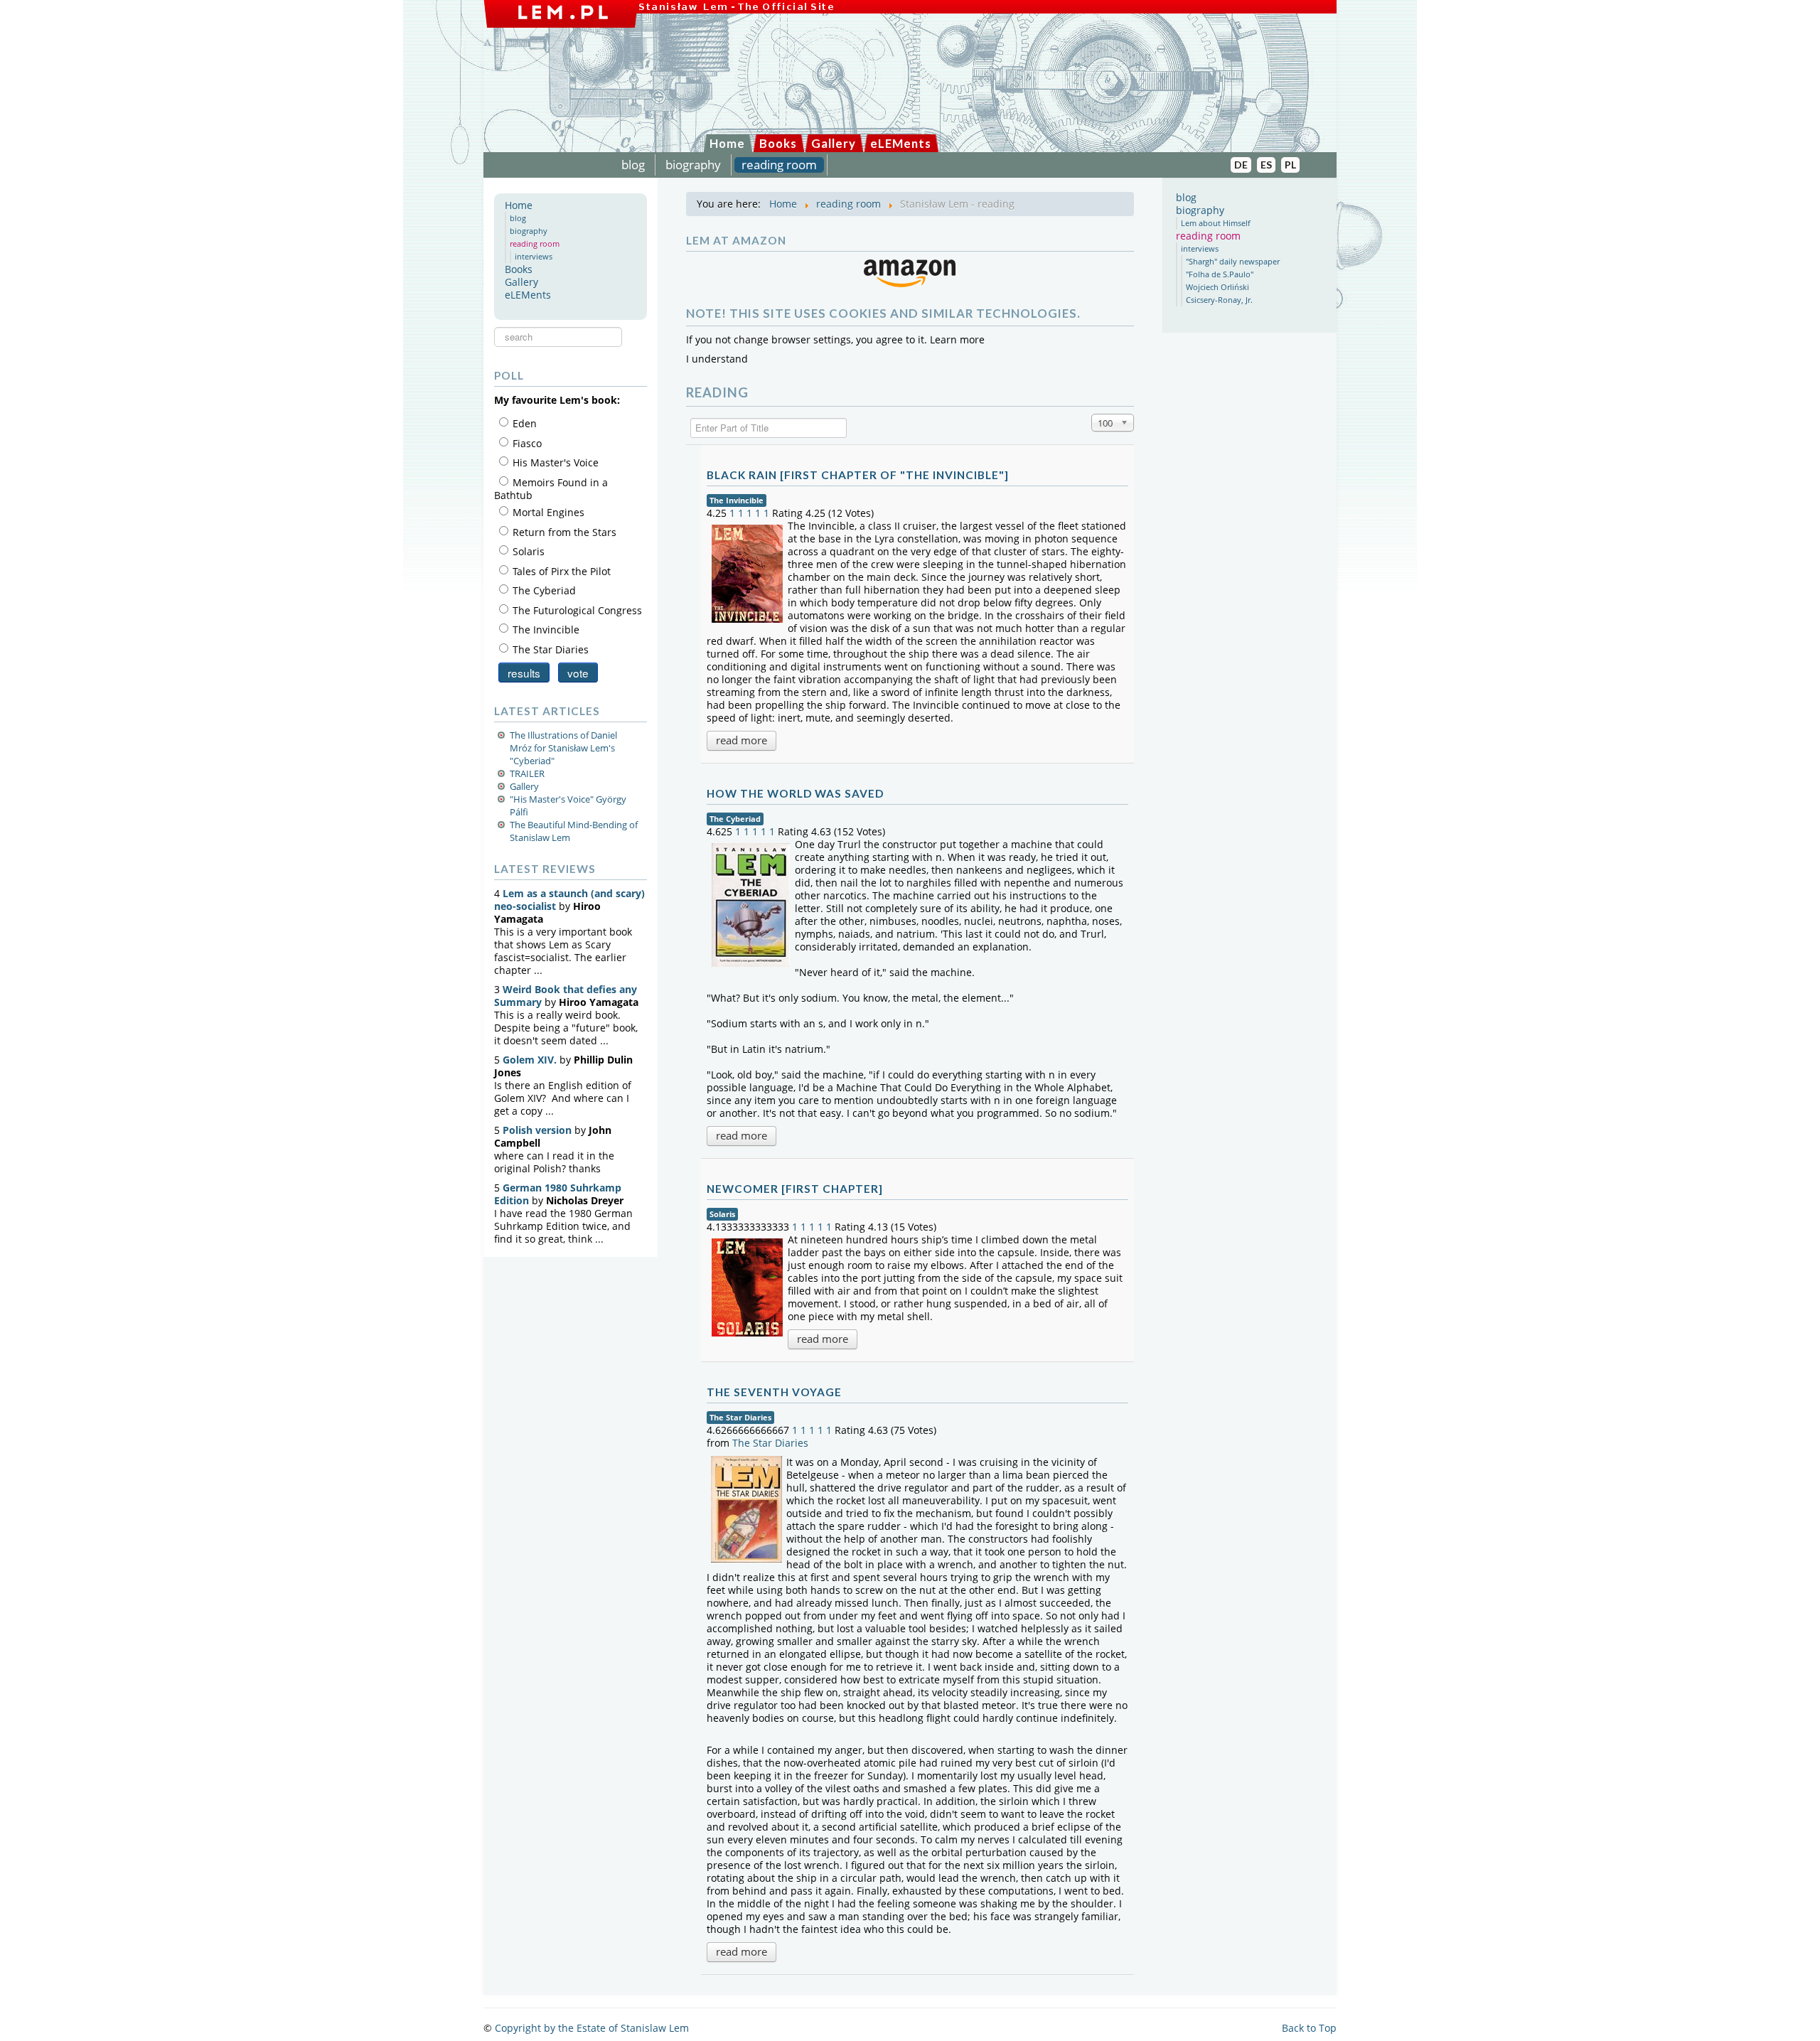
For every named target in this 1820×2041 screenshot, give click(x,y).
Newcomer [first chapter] (795, 1189)
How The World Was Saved (795, 793)
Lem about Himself (1216, 223)
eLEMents (901, 143)
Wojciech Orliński (1217, 287)
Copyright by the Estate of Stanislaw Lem (592, 2028)
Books (778, 143)
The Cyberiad (735, 819)
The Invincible (737, 500)
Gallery (834, 143)
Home (727, 143)
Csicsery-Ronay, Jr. (1219, 300)
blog (633, 165)
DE (1241, 165)
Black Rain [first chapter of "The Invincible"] (858, 475)
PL (1290, 165)
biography (693, 165)
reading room (779, 165)
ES (1266, 165)
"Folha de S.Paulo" (1220, 274)
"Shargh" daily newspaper (1233, 261)
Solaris (722, 1214)
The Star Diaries (740, 1417)
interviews (534, 256)
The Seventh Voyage (774, 1392)
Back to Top (1309, 2028)
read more (742, 740)
